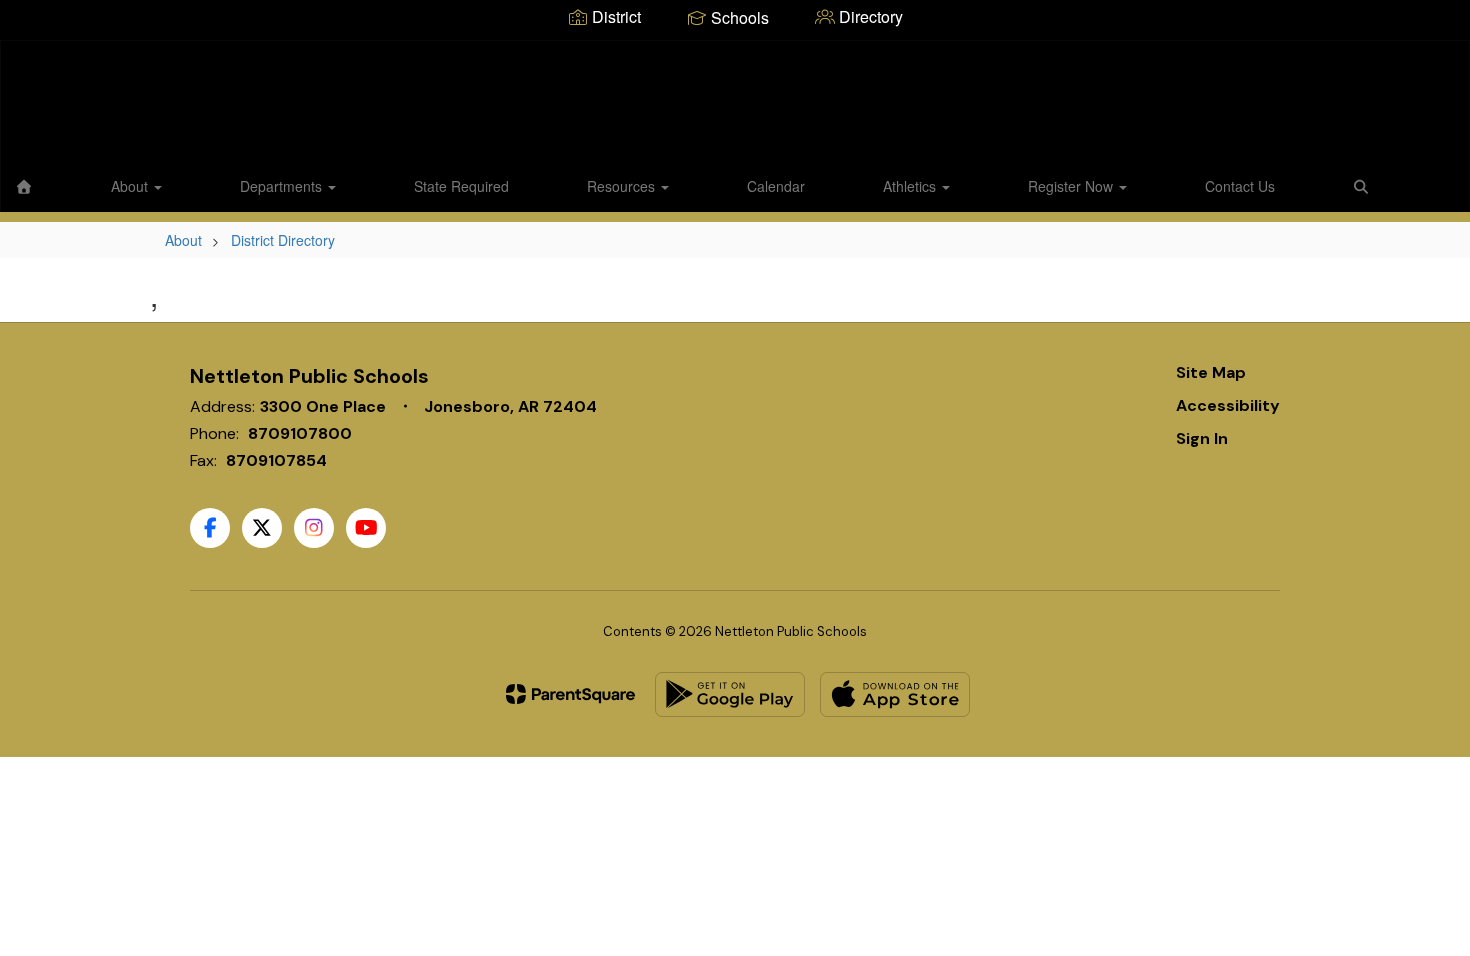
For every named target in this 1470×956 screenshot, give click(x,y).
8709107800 (300, 433)
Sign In (1202, 438)
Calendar (776, 186)
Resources (623, 186)
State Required (461, 186)
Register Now (1072, 186)
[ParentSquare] (570, 694)
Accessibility (1228, 405)
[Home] (24, 186)
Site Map (1211, 372)
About (131, 186)
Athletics (911, 186)
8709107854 (276, 460)
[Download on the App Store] (895, 694)
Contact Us (1240, 186)
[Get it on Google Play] (730, 694)
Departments (283, 186)
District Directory (283, 240)
